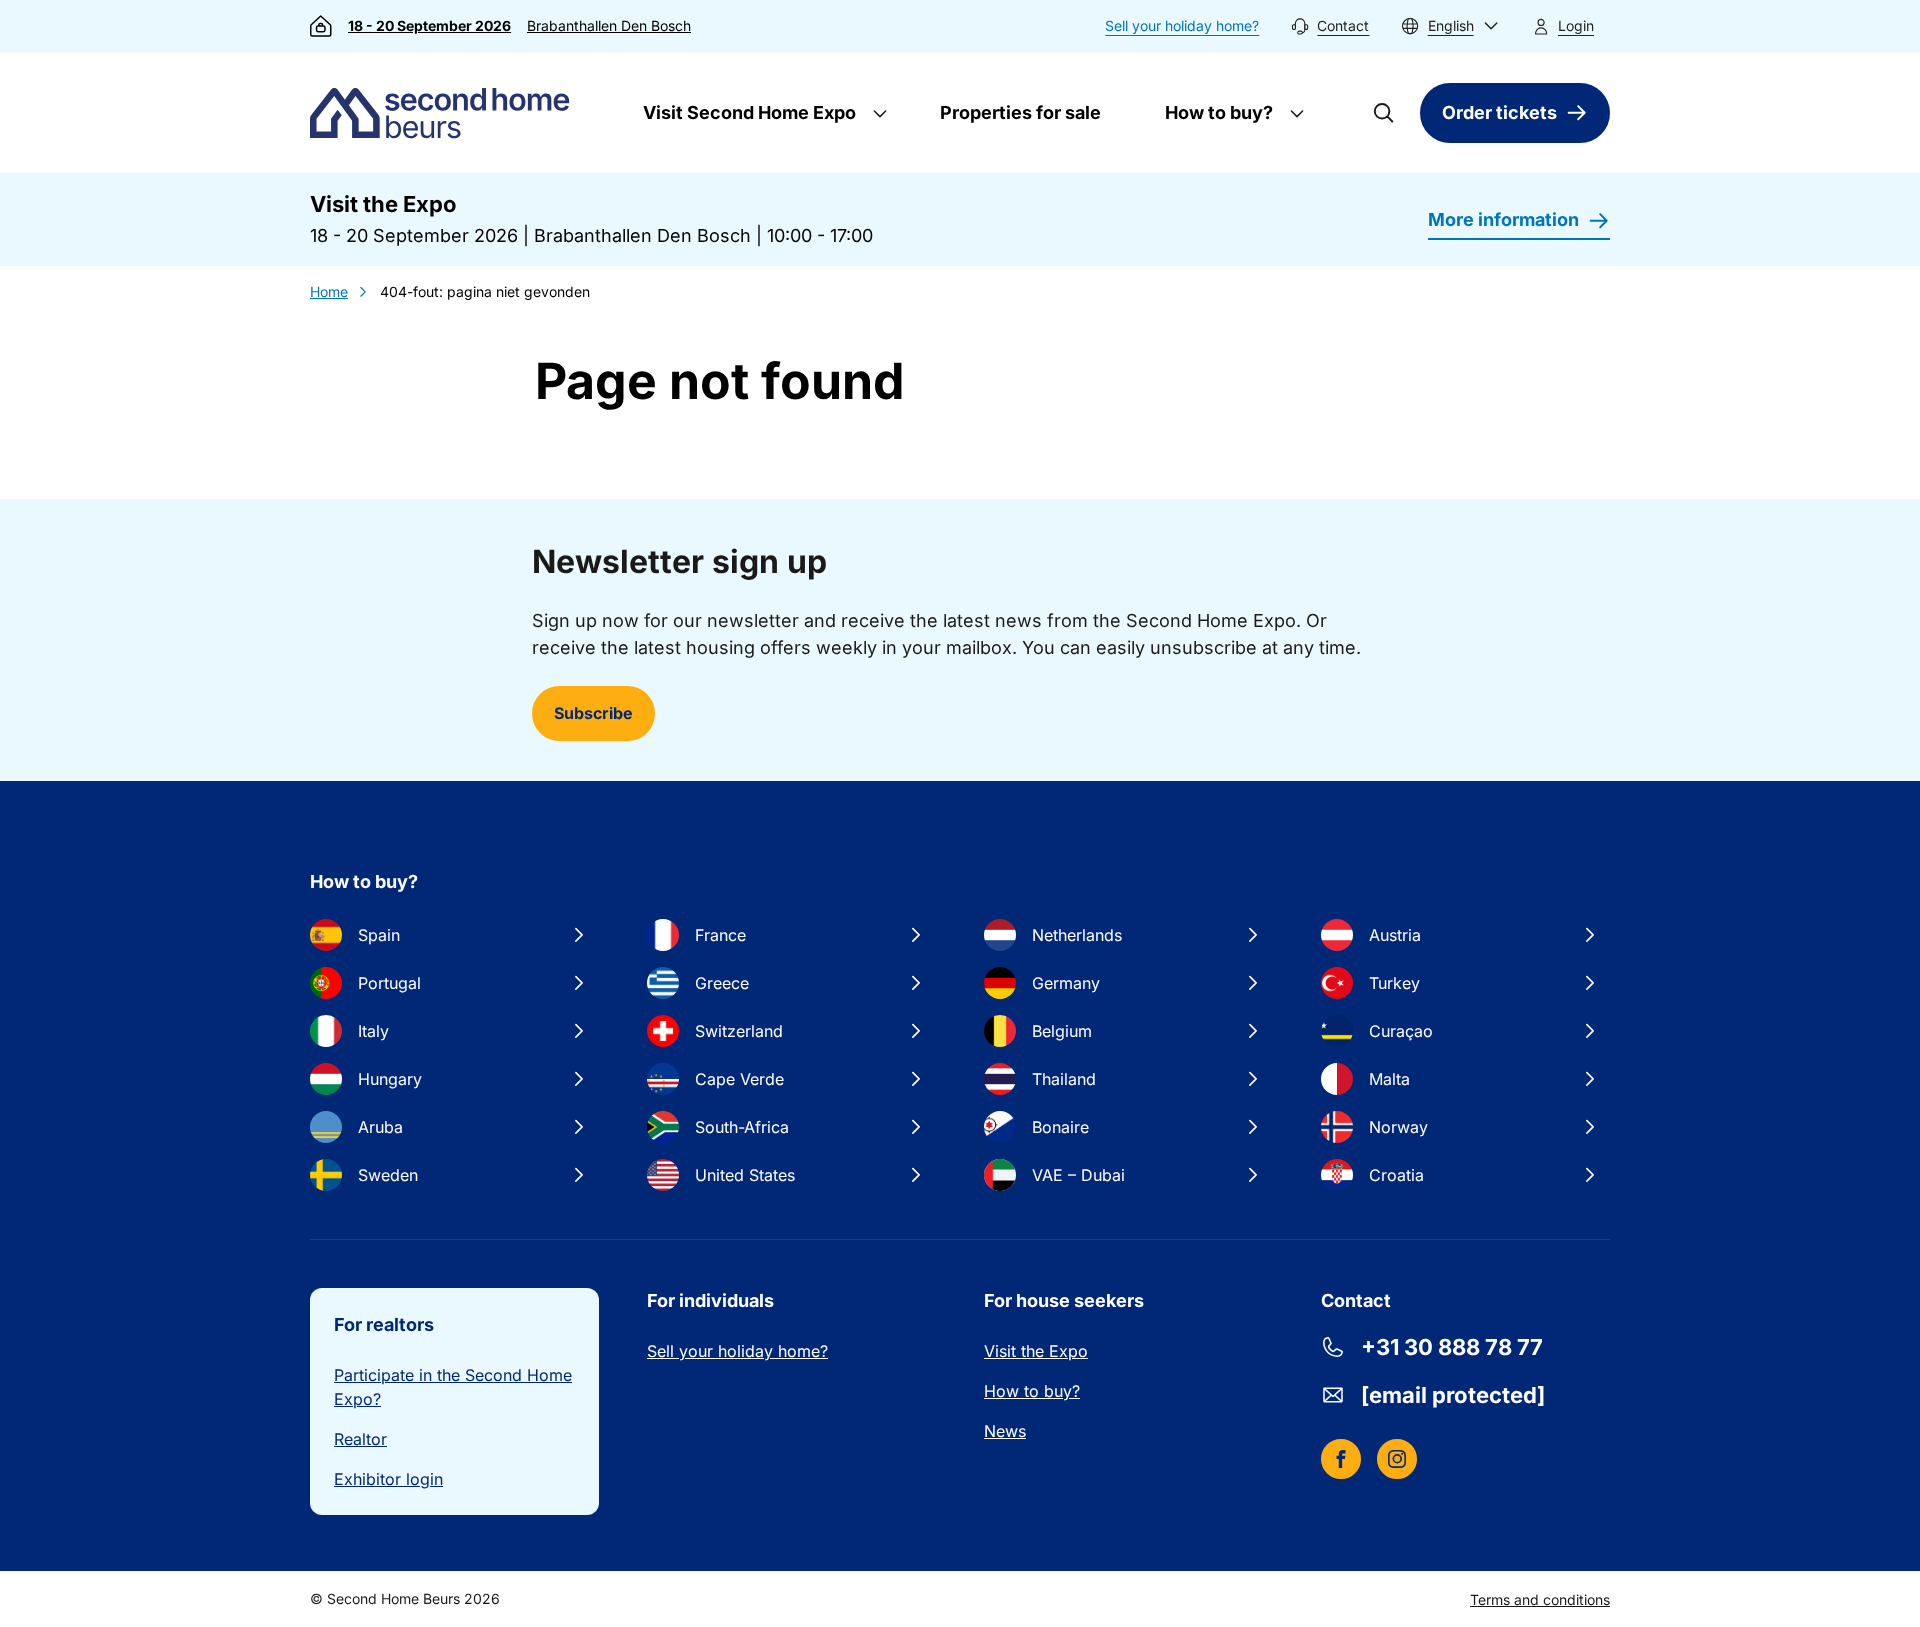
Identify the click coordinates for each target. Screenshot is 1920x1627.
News (1005, 1431)
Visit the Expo (1036, 1351)
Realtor (360, 1439)
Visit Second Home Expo (747, 112)
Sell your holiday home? (1182, 25)
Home (329, 291)
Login (1576, 25)
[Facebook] (1341, 1459)
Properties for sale (1020, 112)
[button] (1450, 26)
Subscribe (593, 713)
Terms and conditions (1540, 1599)
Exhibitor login (388, 1479)
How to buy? (1217, 112)
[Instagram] (1397, 1459)
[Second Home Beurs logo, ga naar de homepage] (444, 113)
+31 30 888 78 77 (1452, 1347)
